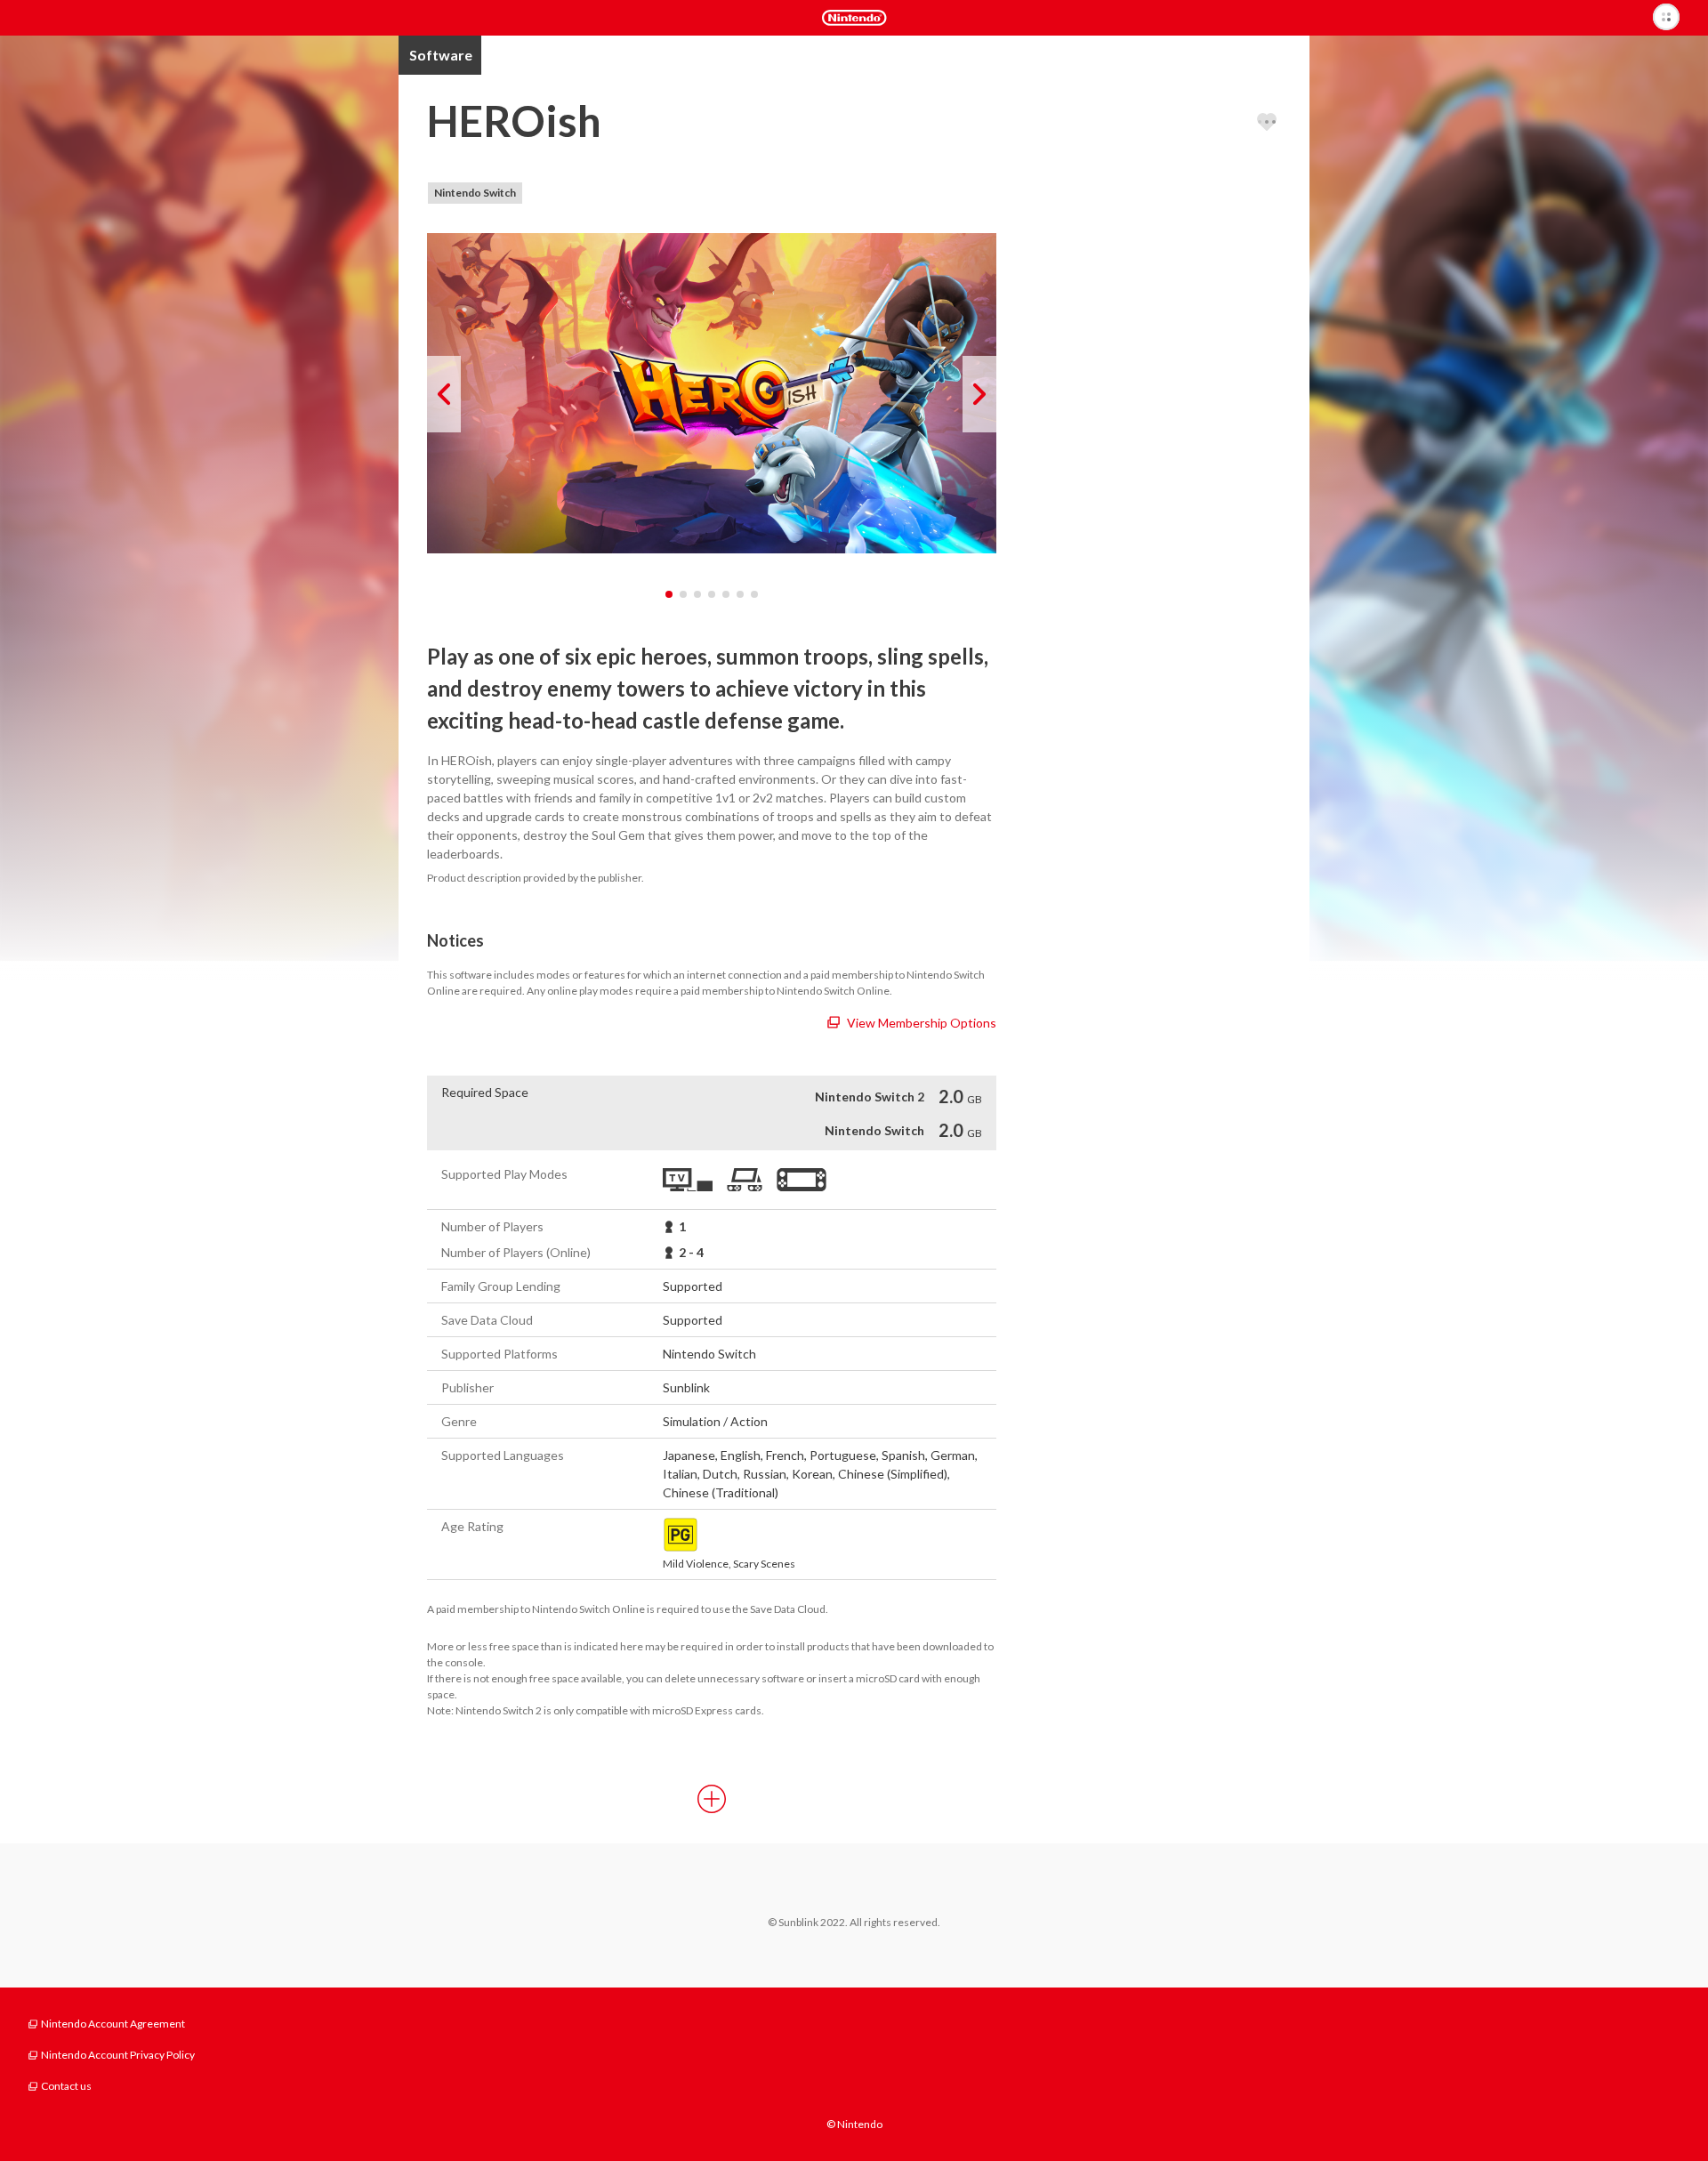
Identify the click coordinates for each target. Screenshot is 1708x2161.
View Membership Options (922, 1023)
